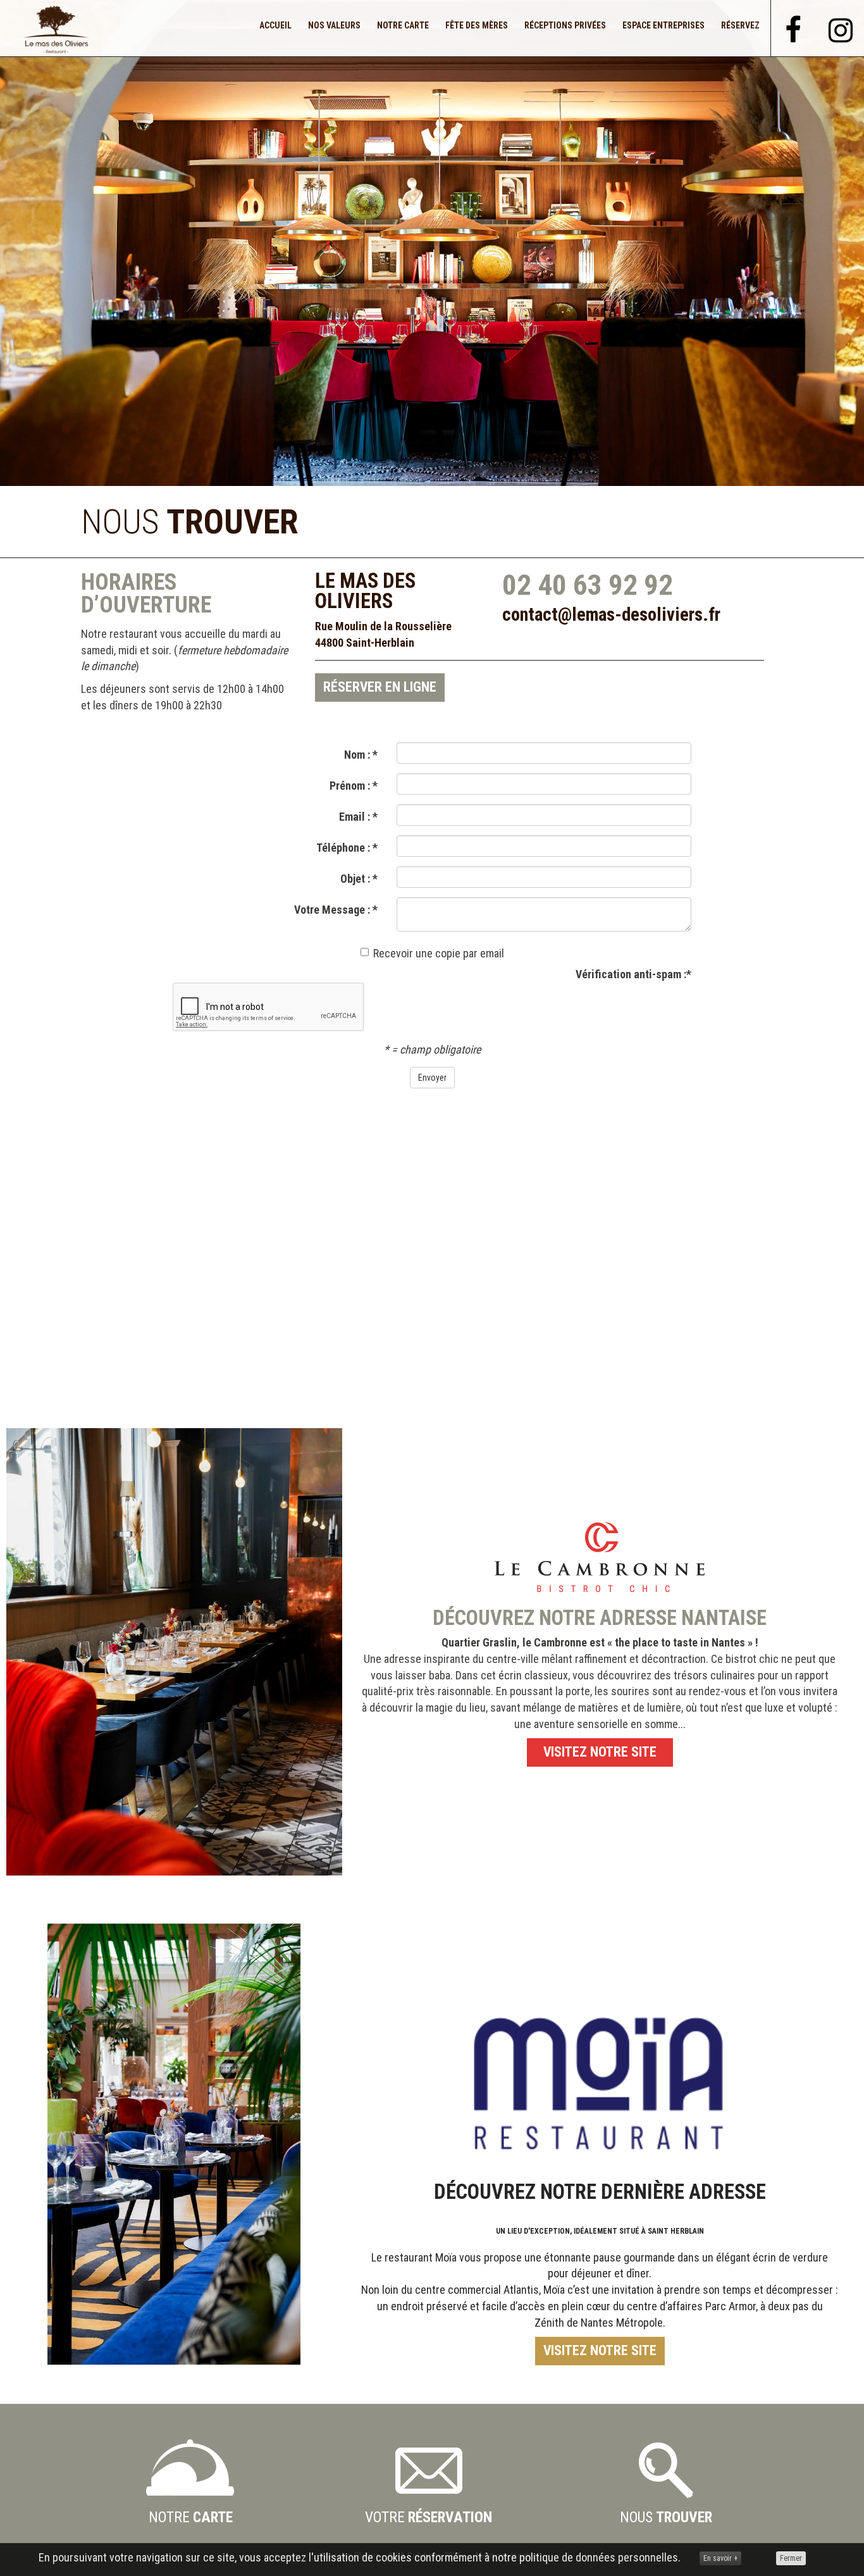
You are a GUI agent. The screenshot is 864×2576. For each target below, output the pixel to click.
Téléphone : (347, 848)
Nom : (361, 755)
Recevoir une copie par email (439, 953)
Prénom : (354, 786)
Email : (358, 817)
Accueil (275, 25)
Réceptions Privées (565, 25)
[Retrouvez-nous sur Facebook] (794, 27)
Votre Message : (336, 910)
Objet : (359, 879)
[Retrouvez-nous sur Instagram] (841, 26)
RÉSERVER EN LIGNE (380, 687)
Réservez (740, 25)
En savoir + (720, 2558)
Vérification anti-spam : (633, 974)
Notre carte (403, 25)
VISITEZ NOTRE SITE (600, 1752)
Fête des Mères (477, 25)
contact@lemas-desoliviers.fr (611, 614)
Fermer (791, 2558)
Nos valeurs (334, 25)
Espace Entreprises (663, 25)
